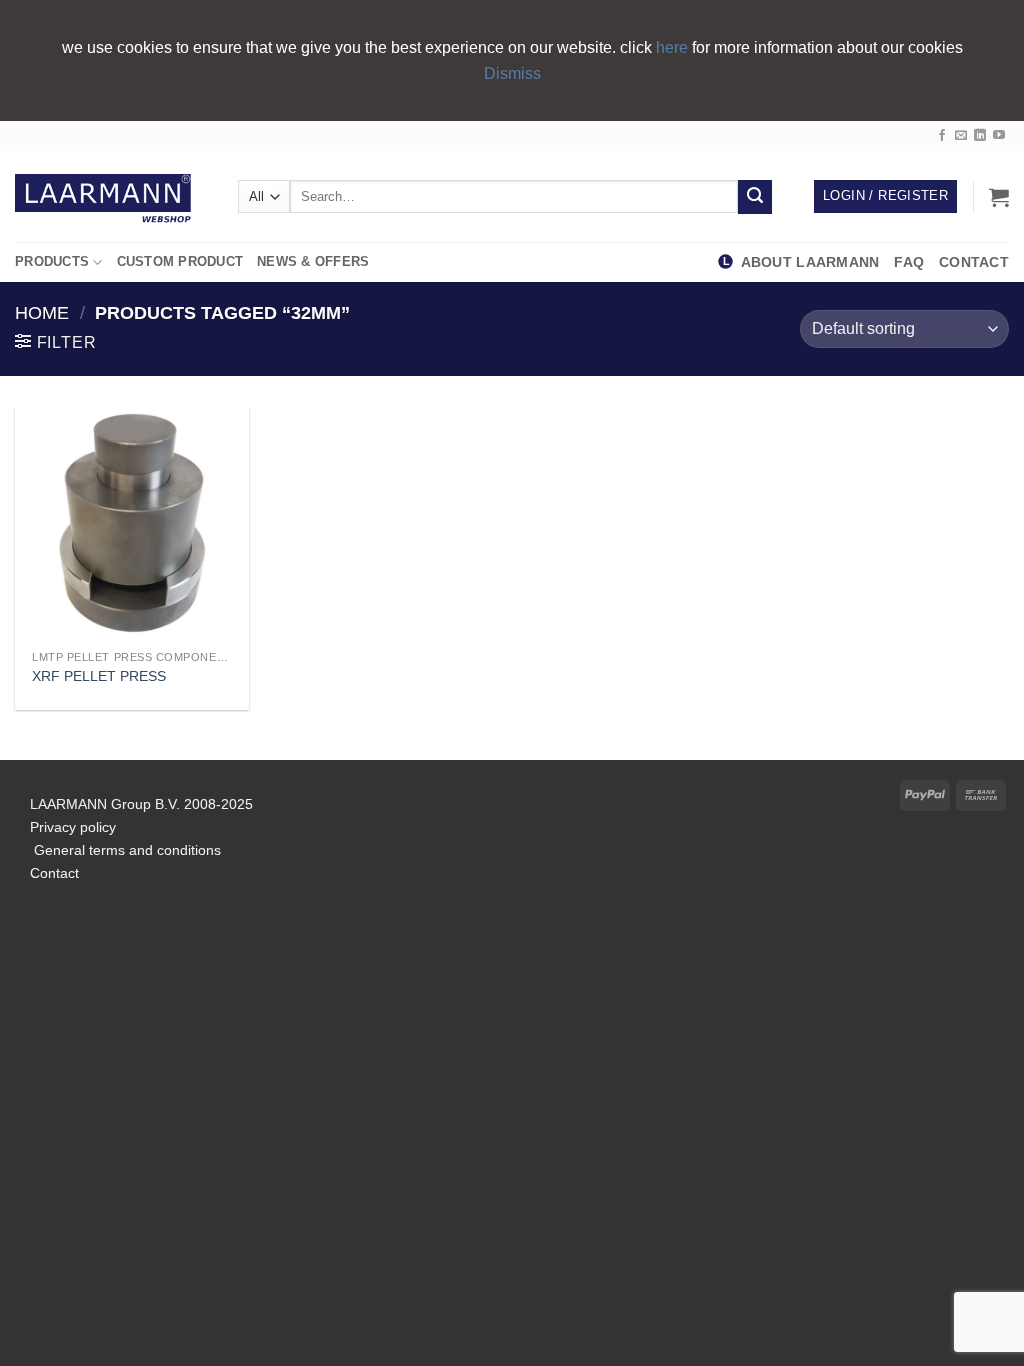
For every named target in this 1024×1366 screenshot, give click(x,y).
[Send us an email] (961, 136)
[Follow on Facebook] (942, 136)
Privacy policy (73, 827)
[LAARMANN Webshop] (111, 196)
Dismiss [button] (512, 73)
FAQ (913, 262)
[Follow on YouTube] (999, 136)
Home (42, 312)
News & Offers (313, 261)
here (674, 47)
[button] (999, 197)
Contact (974, 262)
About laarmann (810, 262)
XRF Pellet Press (99, 676)
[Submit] (755, 197)
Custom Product (180, 261)
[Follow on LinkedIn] (980, 136)
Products (52, 261)
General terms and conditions (125, 850)
